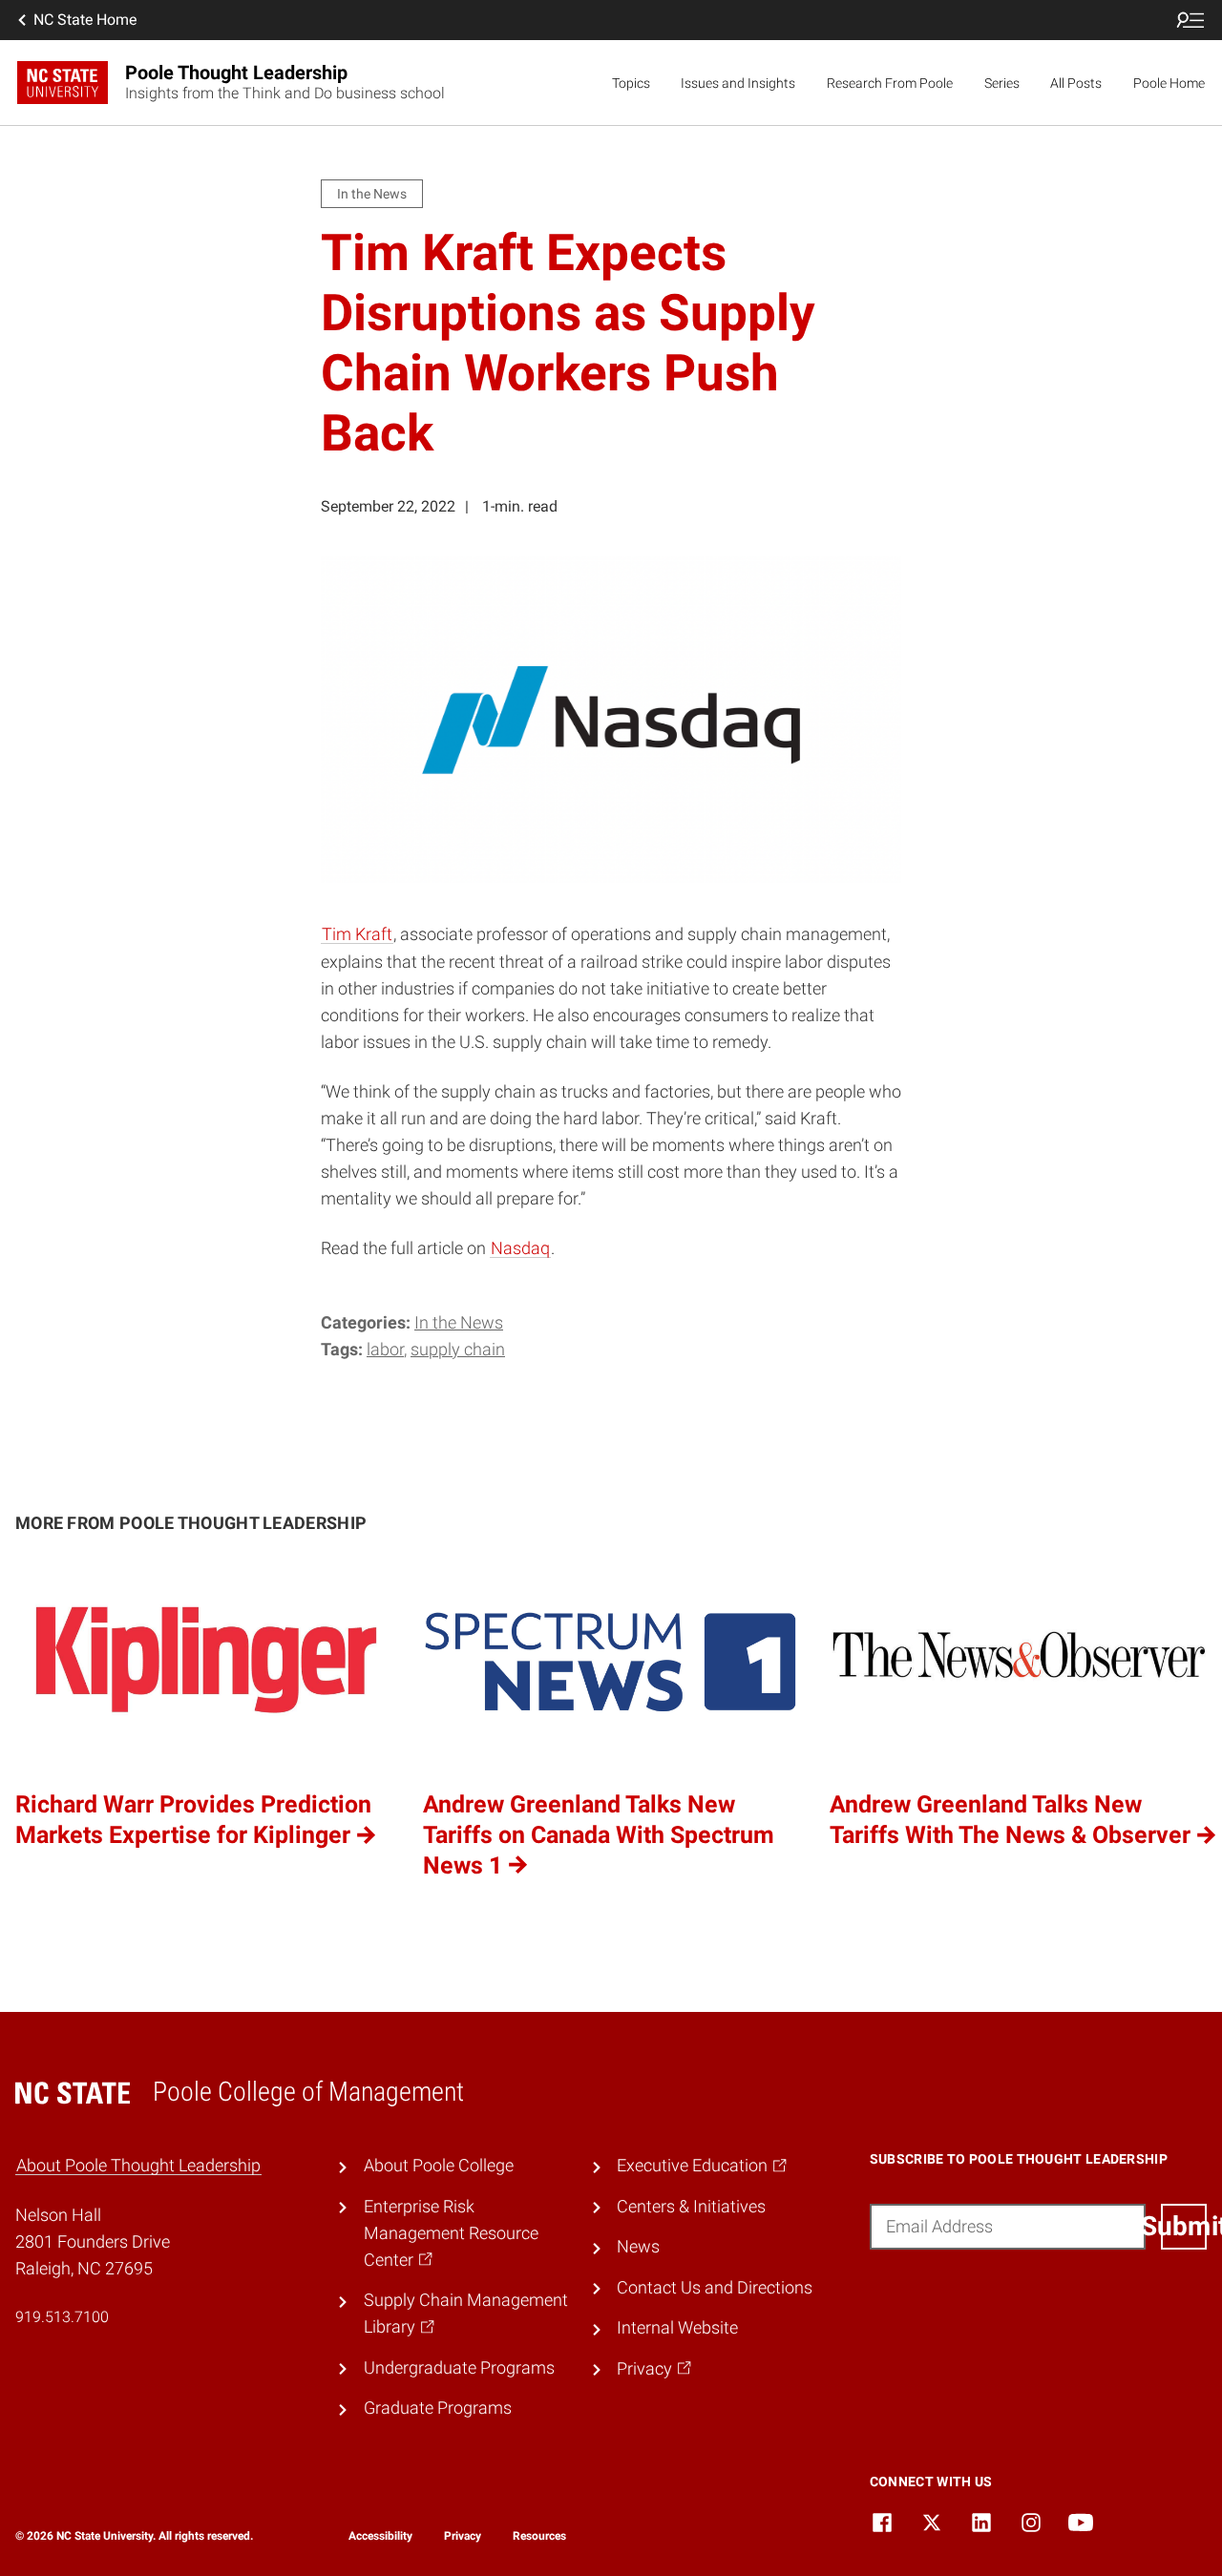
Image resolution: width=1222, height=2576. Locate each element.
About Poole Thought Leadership (138, 2166)
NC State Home (85, 20)
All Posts (1076, 83)
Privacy (463, 2536)
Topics (631, 83)
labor (385, 1350)
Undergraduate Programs (459, 2368)
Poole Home (1169, 83)
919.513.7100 (62, 2317)
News (638, 2247)
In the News (459, 1323)
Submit (1184, 2226)
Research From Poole (890, 83)
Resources (539, 2536)
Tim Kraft (357, 934)
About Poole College (439, 2166)
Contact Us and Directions (715, 2288)
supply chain (458, 1350)
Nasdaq (520, 1248)
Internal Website (677, 2328)
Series (1002, 83)
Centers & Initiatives (691, 2207)
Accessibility (380, 2536)
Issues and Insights (738, 83)
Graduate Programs (438, 2408)
